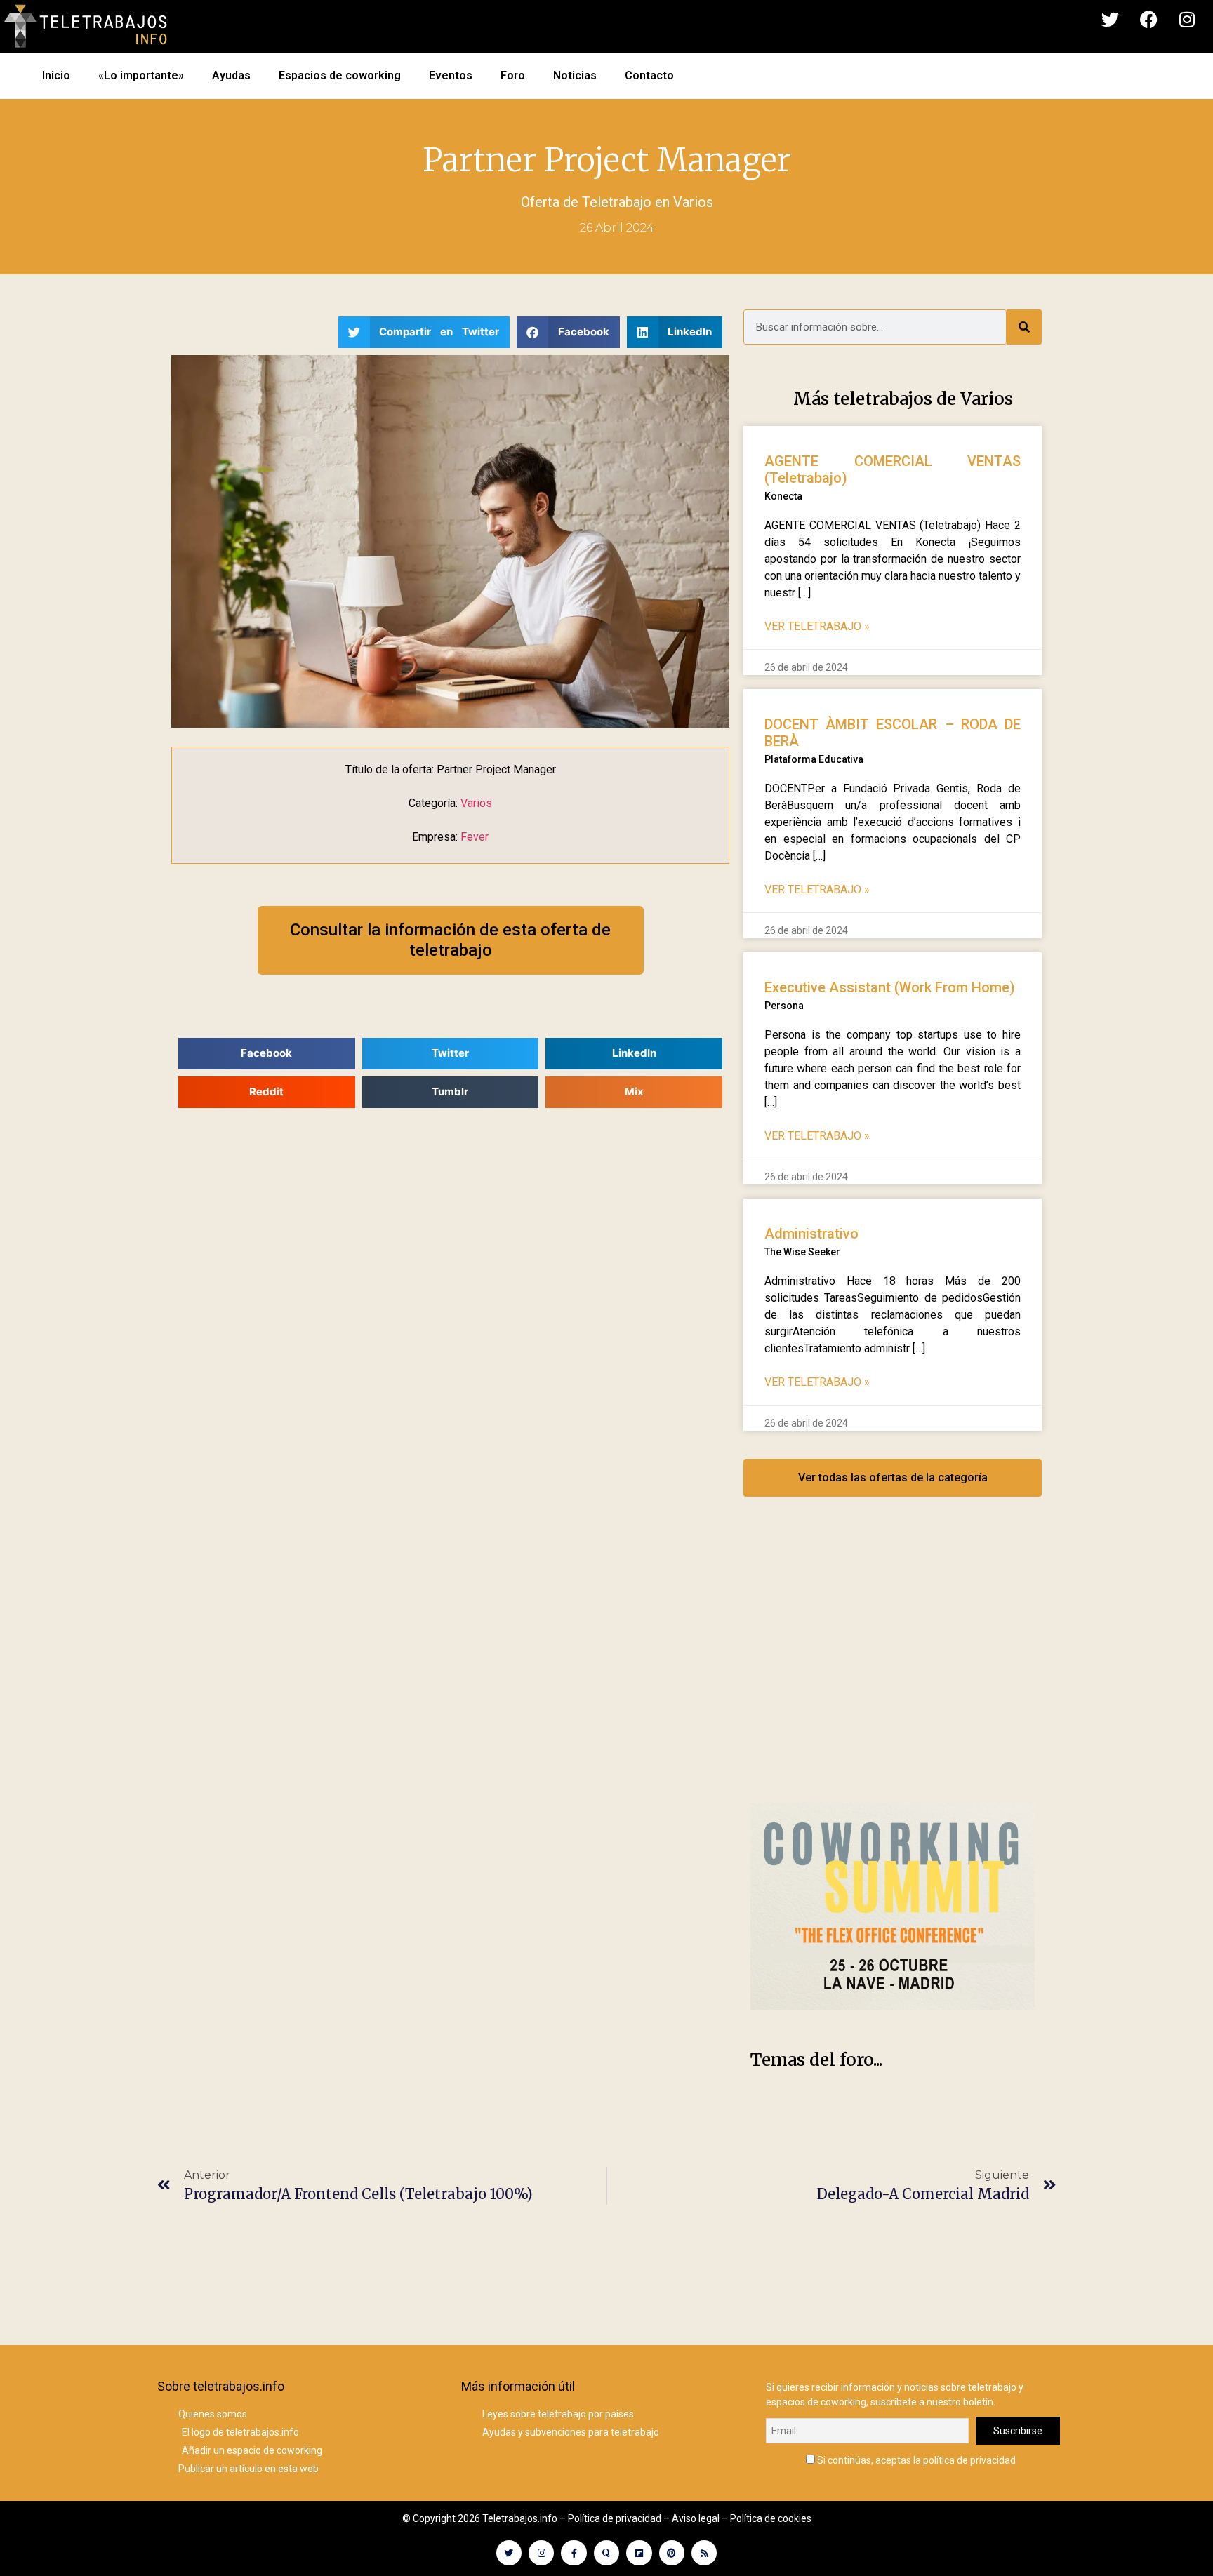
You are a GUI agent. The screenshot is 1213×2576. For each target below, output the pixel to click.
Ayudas (231, 75)
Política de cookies (771, 2518)
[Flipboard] (639, 2553)
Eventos (451, 75)
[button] (424, 332)
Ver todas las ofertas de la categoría (893, 1477)
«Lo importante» (141, 75)
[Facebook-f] (574, 2553)
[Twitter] (1110, 20)
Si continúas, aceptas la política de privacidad (915, 2460)
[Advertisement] (893, 1664)
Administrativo (811, 1234)
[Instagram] (1187, 20)
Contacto (649, 75)
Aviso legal (696, 2518)
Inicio (56, 75)
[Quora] (606, 2553)
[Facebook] (1148, 20)
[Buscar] (1024, 327)
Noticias (575, 75)
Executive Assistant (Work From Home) (890, 987)
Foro (513, 75)
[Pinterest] (672, 2553)
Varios (693, 202)
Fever (475, 837)
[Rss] (704, 2553)
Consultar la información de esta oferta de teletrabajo (450, 940)
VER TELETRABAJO (817, 626)
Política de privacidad (615, 2518)
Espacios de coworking (340, 75)
